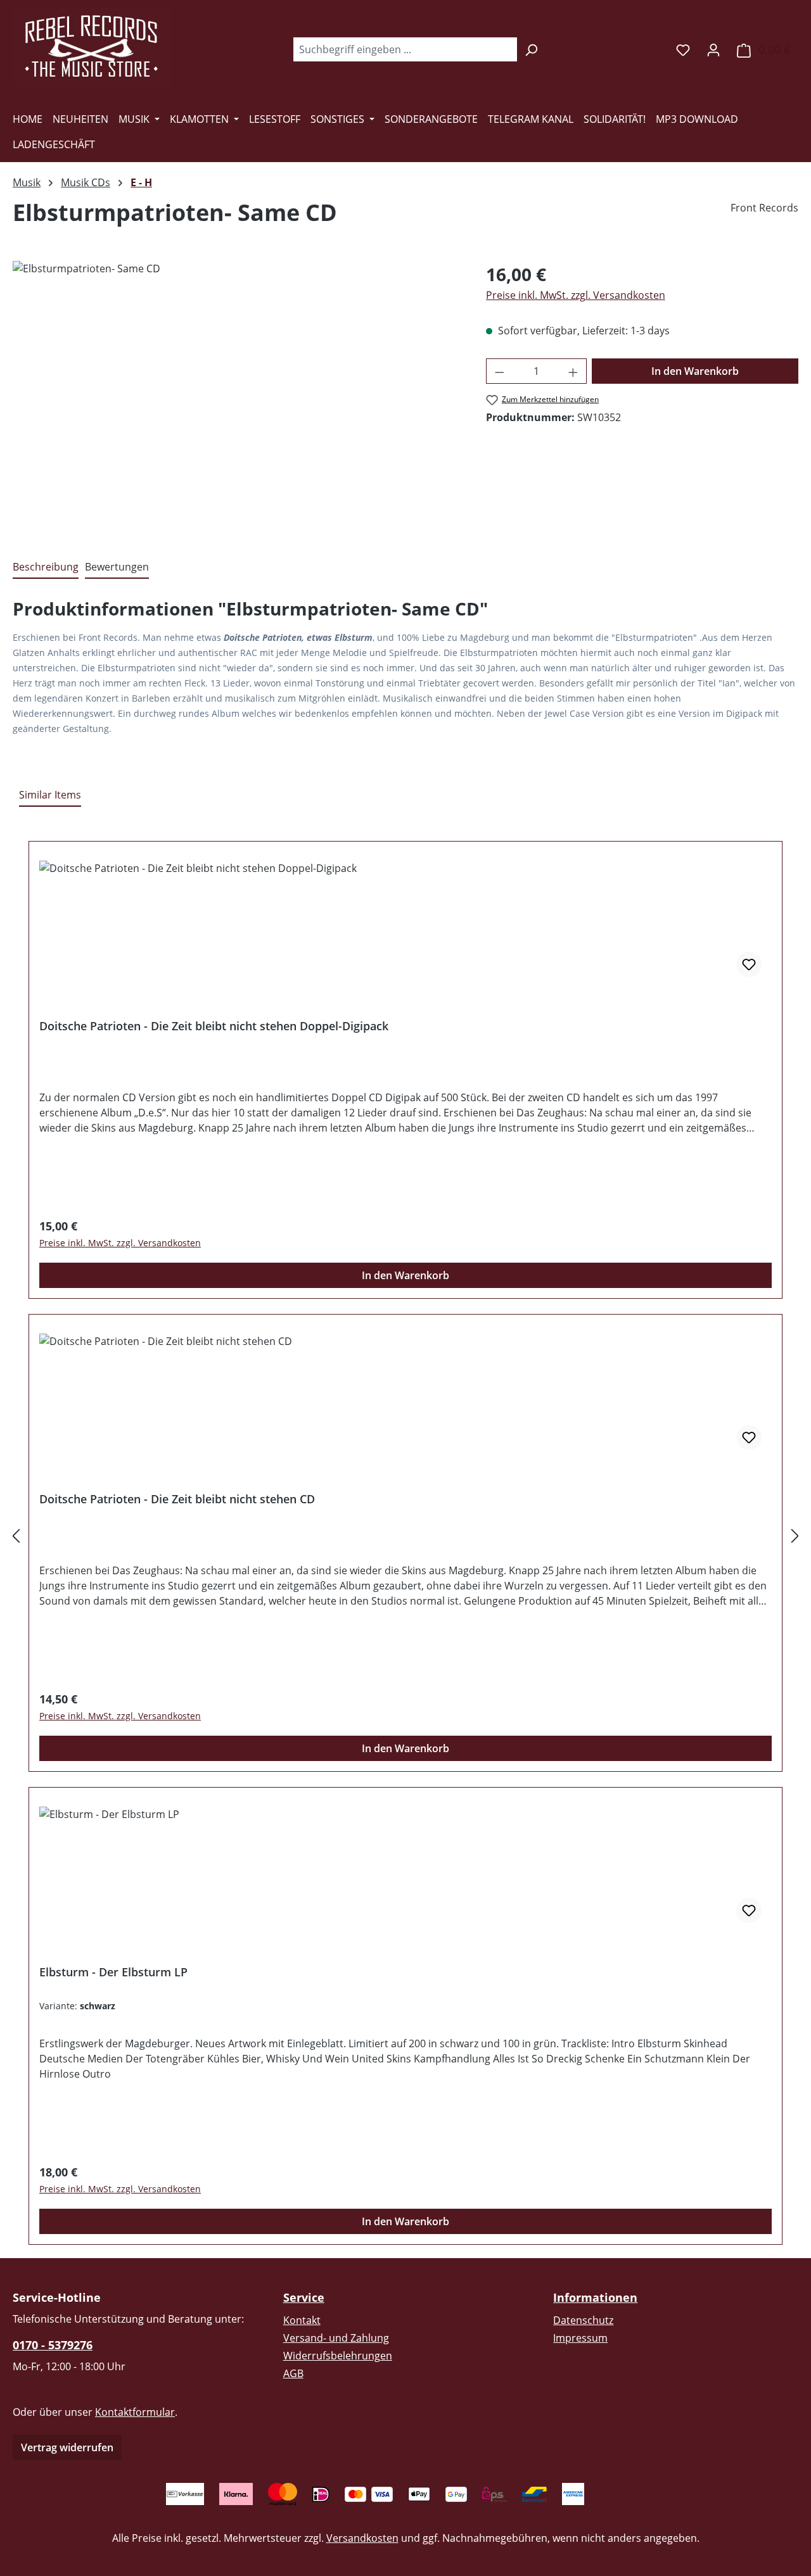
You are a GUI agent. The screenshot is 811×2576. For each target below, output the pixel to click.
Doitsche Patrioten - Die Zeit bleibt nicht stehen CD (177, 1499)
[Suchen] (531, 49)
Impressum (580, 2338)
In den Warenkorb (695, 371)
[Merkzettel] (683, 49)
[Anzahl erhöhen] (573, 371)
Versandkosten (362, 2538)
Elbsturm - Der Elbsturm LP (113, 1972)
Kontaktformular (135, 2412)
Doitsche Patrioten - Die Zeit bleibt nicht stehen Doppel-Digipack (214, 1026)
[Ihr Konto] (713, 49)
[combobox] (405, 49)
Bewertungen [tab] (117, 567)
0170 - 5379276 (53, 2345)
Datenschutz (583, 2320)
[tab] (46, 567)
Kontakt (302, 2320)
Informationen (595, 2297)
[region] (237, 397)
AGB (293, 2373)
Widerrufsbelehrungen (338, 2356)
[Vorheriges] (16, 1536)
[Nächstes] (795, 1536)
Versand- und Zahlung (336, 2338)
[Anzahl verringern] (499, 371)
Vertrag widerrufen (67, 2447)
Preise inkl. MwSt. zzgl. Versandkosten (576, 295)
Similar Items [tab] (50, 795)
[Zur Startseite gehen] (92, 47)
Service (304, 2297)
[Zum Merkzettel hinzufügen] (749, 964)
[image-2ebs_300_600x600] (236, 397)
